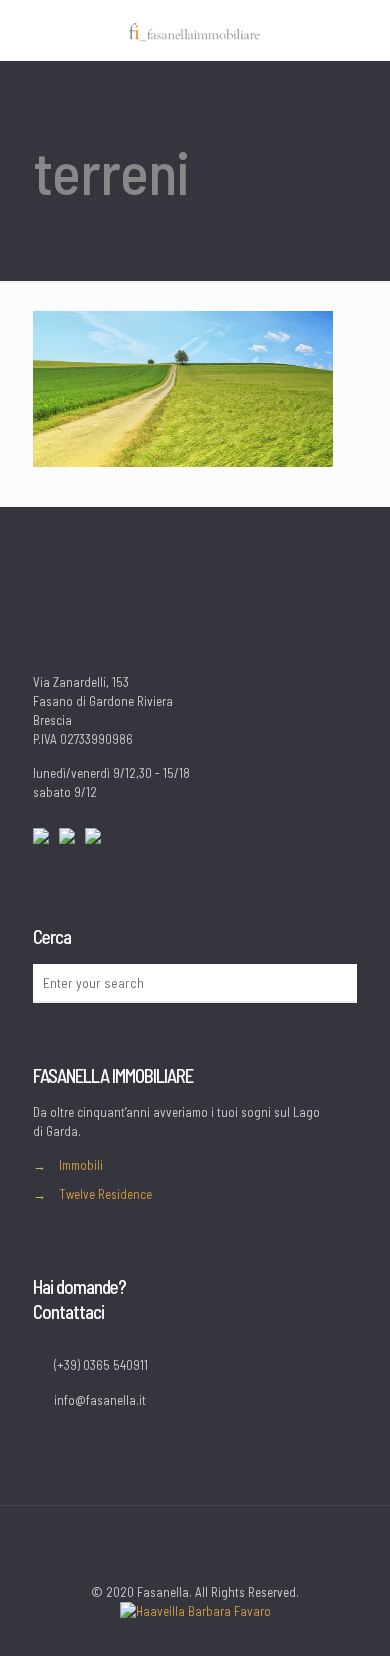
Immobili (81, 1165)
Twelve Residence (105, 1194)
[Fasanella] (195, 30)
